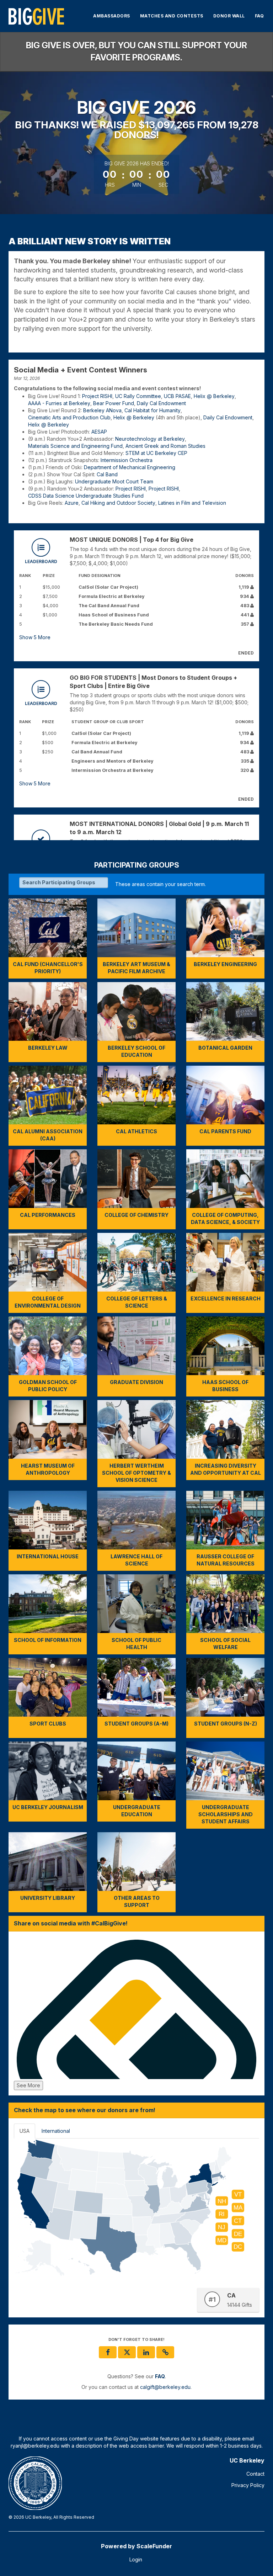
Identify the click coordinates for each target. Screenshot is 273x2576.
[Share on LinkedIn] (146, 2352)
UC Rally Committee (138, 396)
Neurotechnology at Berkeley (150, 439)
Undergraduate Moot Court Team (114, 481)
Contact (255, 2474)
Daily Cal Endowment (161, 403)
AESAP (99, 432)
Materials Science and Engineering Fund (75, 446)
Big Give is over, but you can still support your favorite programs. (136, 51)
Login (136, 2559)
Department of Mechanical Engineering (130, 467)
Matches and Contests (172, 16)
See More (28, 2085)
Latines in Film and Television (192, 503)
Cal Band (107, 474)
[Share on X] (127, 2352)
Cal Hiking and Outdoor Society (118, 503)
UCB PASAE (177, 396)
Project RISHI (97, 396)
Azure (72, 503)
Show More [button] (35, 637)
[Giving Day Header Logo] (36, 16)
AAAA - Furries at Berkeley (59, 403)
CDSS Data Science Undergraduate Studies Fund (86, 496)
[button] (165, 2352)
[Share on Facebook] (108, 2352)
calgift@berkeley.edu (165, 2387)
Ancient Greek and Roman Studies (165, 446)
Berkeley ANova (102, 410)
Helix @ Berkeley (214, 396)
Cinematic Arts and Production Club (69, 417)
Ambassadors (112, 16)
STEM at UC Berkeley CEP (156, 453)
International (56, 2131)
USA (25, 2131)
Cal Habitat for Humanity (152, 410)
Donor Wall (229, 16)
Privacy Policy (248, 2485)
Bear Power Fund (114, 403)
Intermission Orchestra (127, 460)
